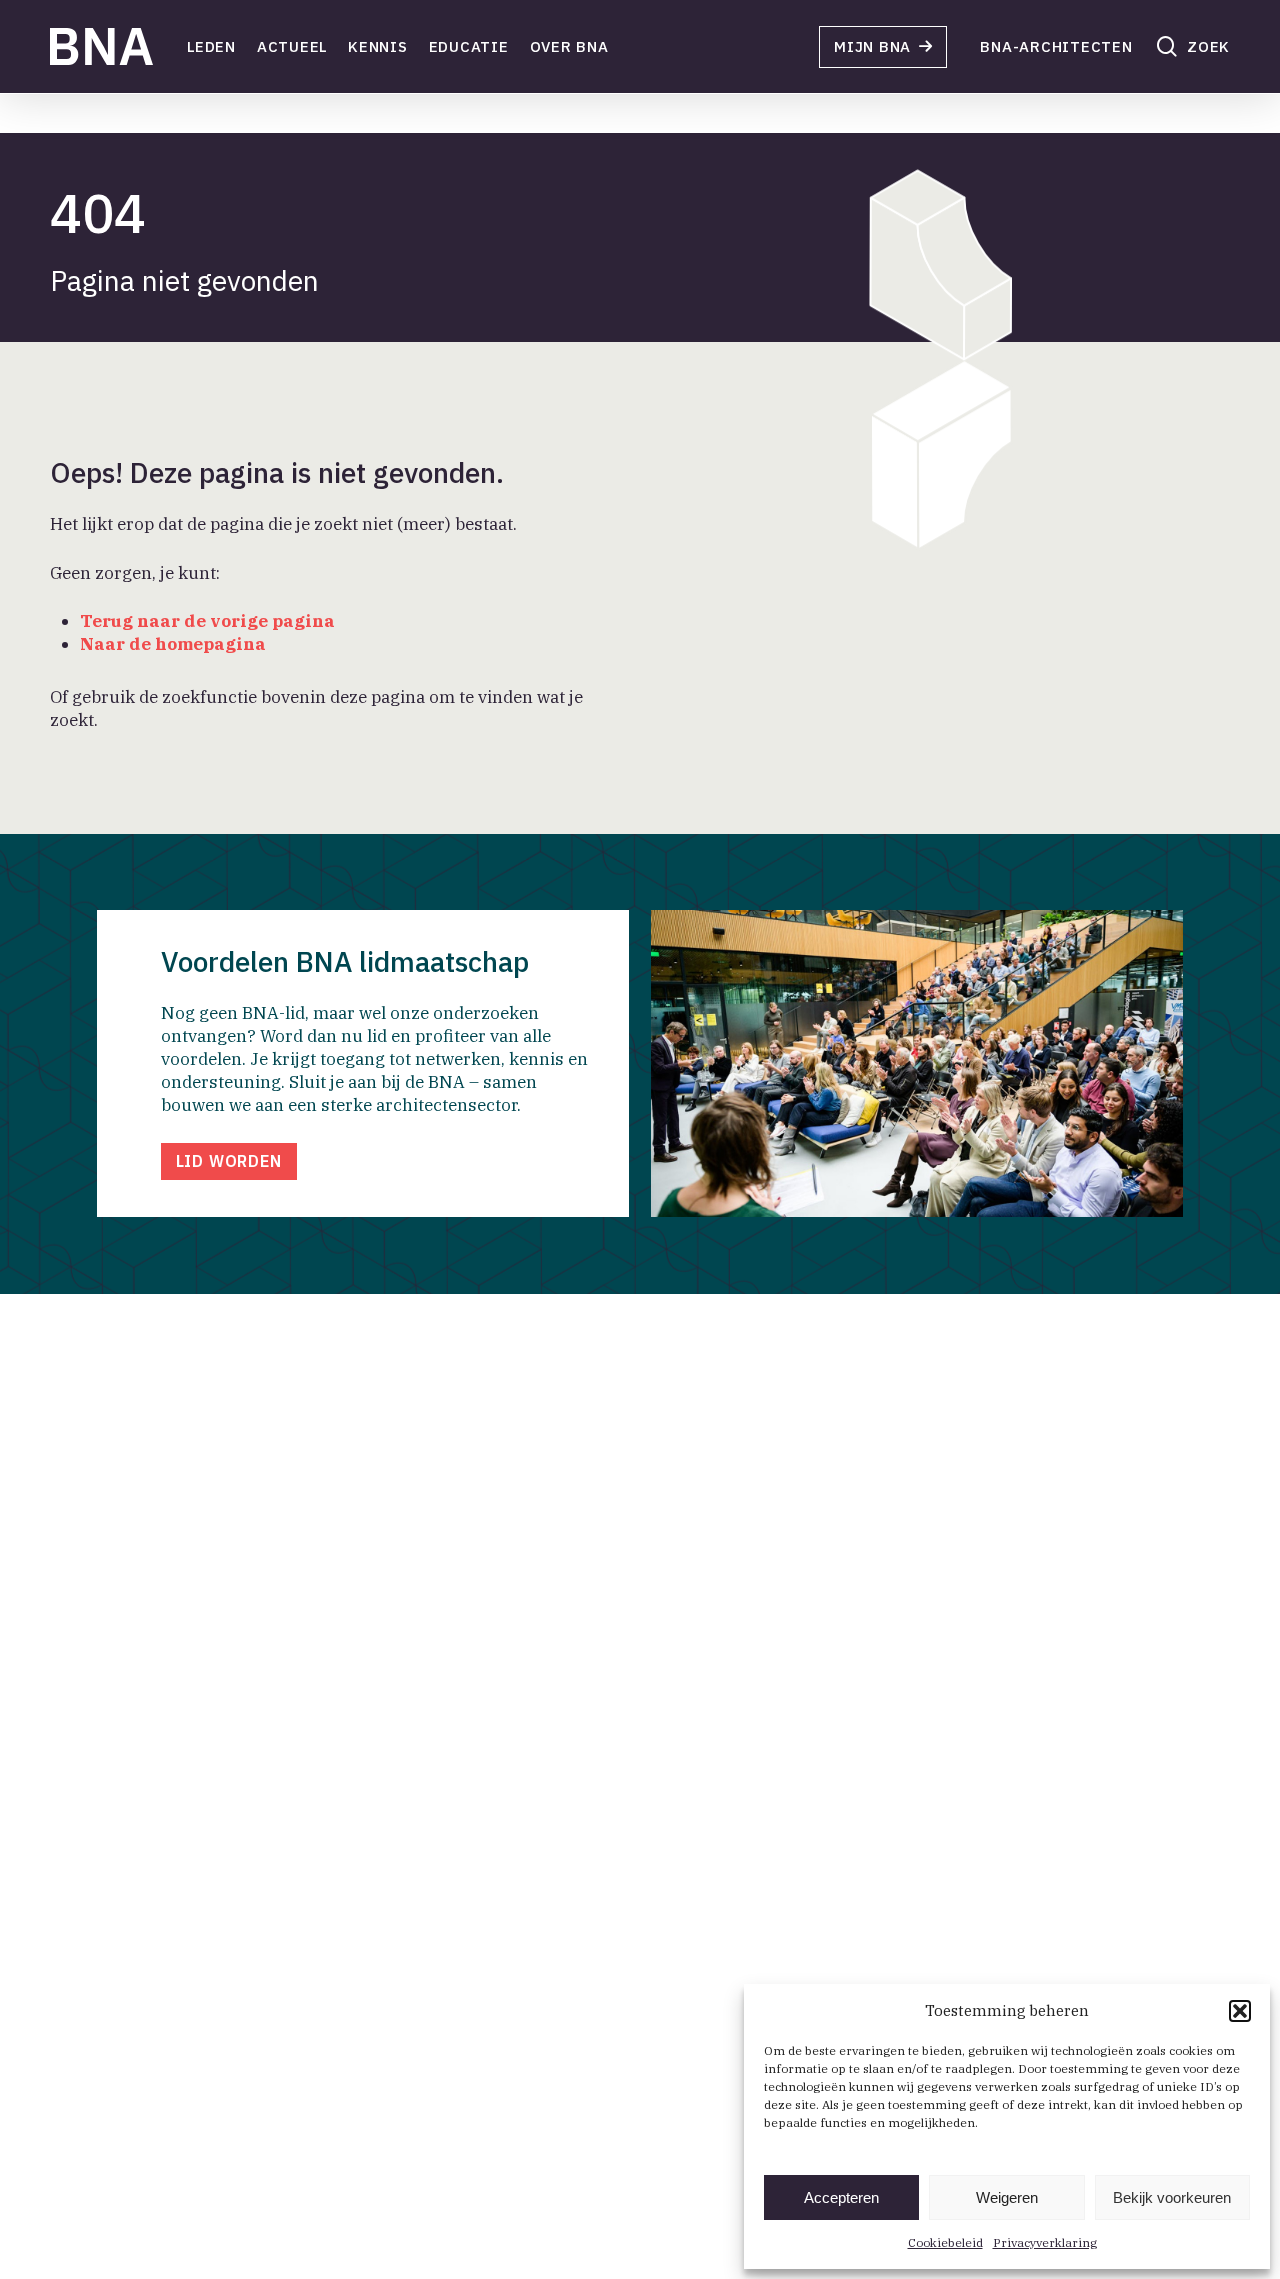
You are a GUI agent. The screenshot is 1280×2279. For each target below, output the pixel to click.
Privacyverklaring (1045, 2242)
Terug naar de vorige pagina (207, 621)
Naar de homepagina (173, 644)
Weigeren (1007, 2197)
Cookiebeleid (945, 2242)
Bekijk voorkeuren (1172, 2197)
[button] (1240, 2011)
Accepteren (841, 2197)
